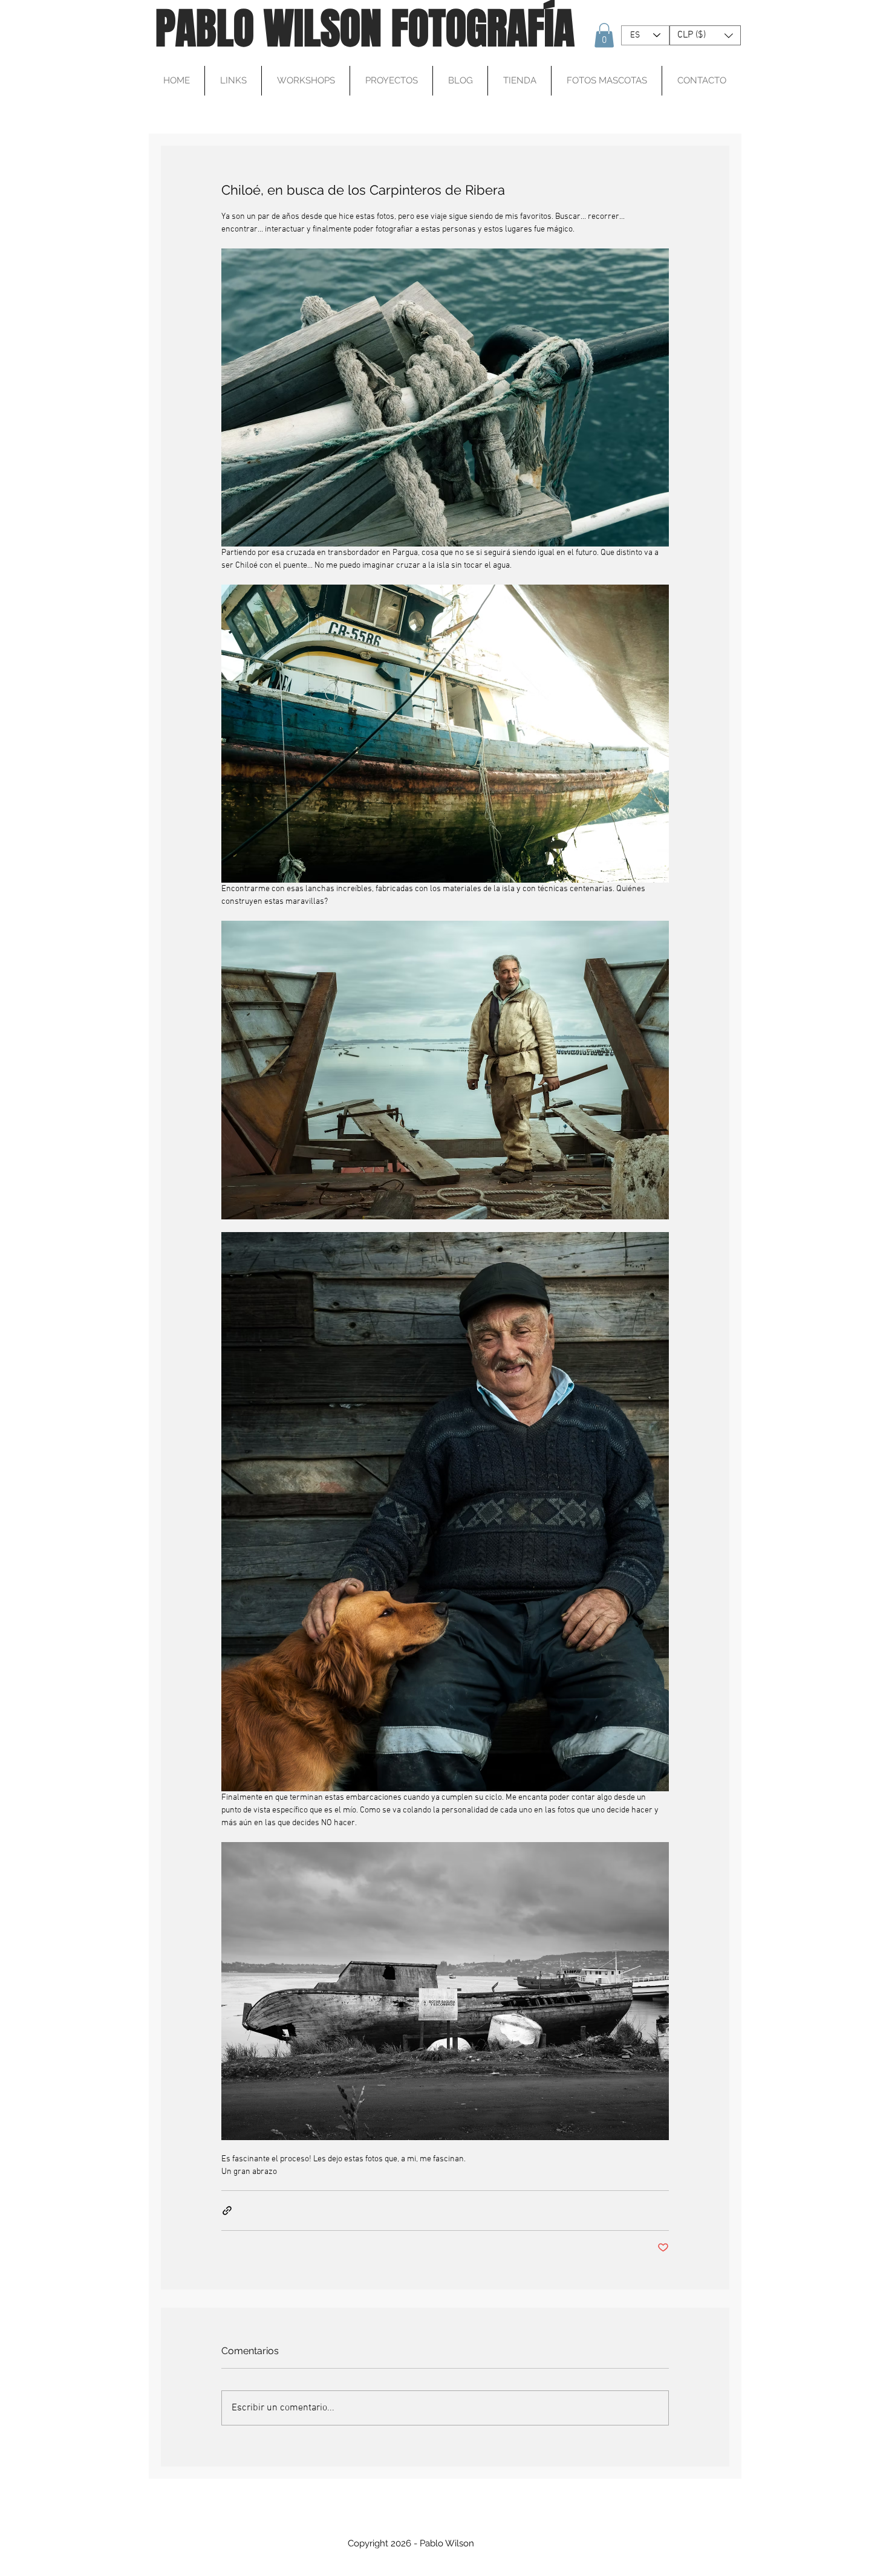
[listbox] (705, 35)
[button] (604, 35)
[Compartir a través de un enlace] (227, 2211)
